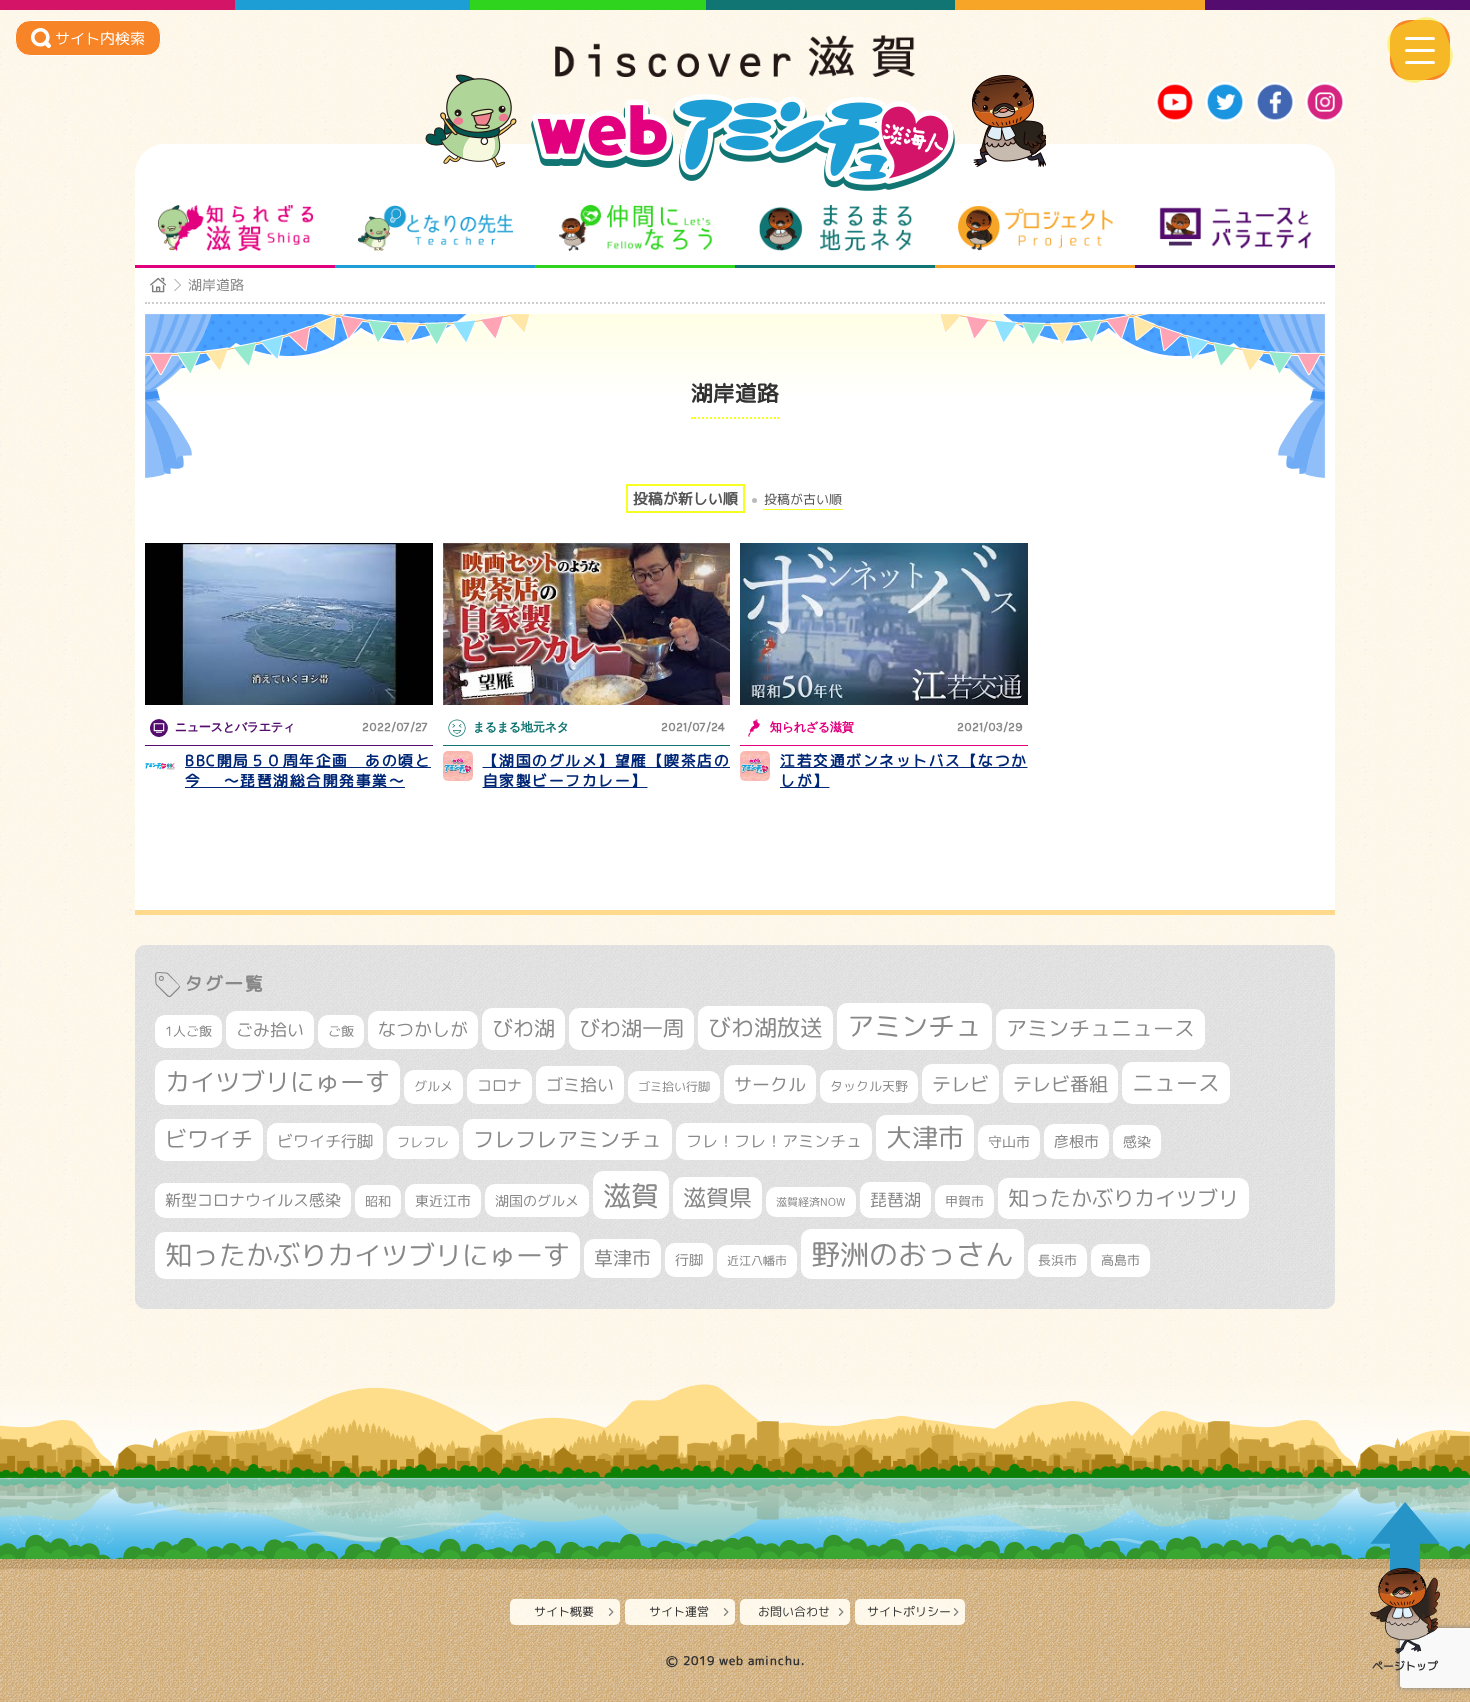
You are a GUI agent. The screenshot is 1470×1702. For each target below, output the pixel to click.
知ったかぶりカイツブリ (1123, 1198)
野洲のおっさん (912, 1253)
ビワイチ (209, 1139)
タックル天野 (869, 1086)
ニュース (1176, 1082)
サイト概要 (564, 1611)
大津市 (925, 1137)
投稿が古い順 (803, 499)
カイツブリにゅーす (277, 1081)
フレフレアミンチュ (567, 1139)
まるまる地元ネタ (835, 228)
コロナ (499, 1085)
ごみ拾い (270, 1029)
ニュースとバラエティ (1235, 228)
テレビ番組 (1060, 1083)
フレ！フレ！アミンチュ (774, 1140)
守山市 (1009, 1141)
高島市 (1120, 1260)
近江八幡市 (757, 1260)
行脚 (689, 1259)
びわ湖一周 (631, 1028)
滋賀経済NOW (811, 1202)
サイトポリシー (909, 1611)
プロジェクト (1035, 228)
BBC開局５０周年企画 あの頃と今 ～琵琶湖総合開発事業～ (308, 770)
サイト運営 (679, 1611)
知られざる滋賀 (235, 228)
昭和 (378, 1201)
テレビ (960, 1083)
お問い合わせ (794, 1611)
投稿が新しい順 (685, 498)
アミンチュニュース (1100, 1028)
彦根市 (1076, 1141)
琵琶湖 (895, 1199)
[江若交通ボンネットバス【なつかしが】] (884, 624)
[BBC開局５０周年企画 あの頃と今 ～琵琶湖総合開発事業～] (289, 624)
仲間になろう (635, 228)
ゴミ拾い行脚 (674, 1086)
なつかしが (423, 1029)
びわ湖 (523, 1028)
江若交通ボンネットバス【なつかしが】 (904, 770)
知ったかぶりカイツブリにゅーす (367, 1255)
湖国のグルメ (537, 1200)
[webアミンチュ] (735, 71)
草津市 (622, 1258)
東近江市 (443, 1200)
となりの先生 (435, 228)
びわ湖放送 (765, 1027)
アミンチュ (914, 1026)
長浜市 (1057, 1260)
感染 (1137, 1141)
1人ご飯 (188, 1031)
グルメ (433, 1086)
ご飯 (341, 1031)
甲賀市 (964, 1201)
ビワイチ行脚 (325, 1140)
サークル (770, 1084)
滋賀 (631, 1195)
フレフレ (423, 1142)
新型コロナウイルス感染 (253, 1200)
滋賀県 (717, 1197)
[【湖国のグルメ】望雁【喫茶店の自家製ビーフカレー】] (587, 624)
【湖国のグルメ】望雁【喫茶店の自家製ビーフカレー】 (607, 770)
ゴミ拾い (580, 1084)
